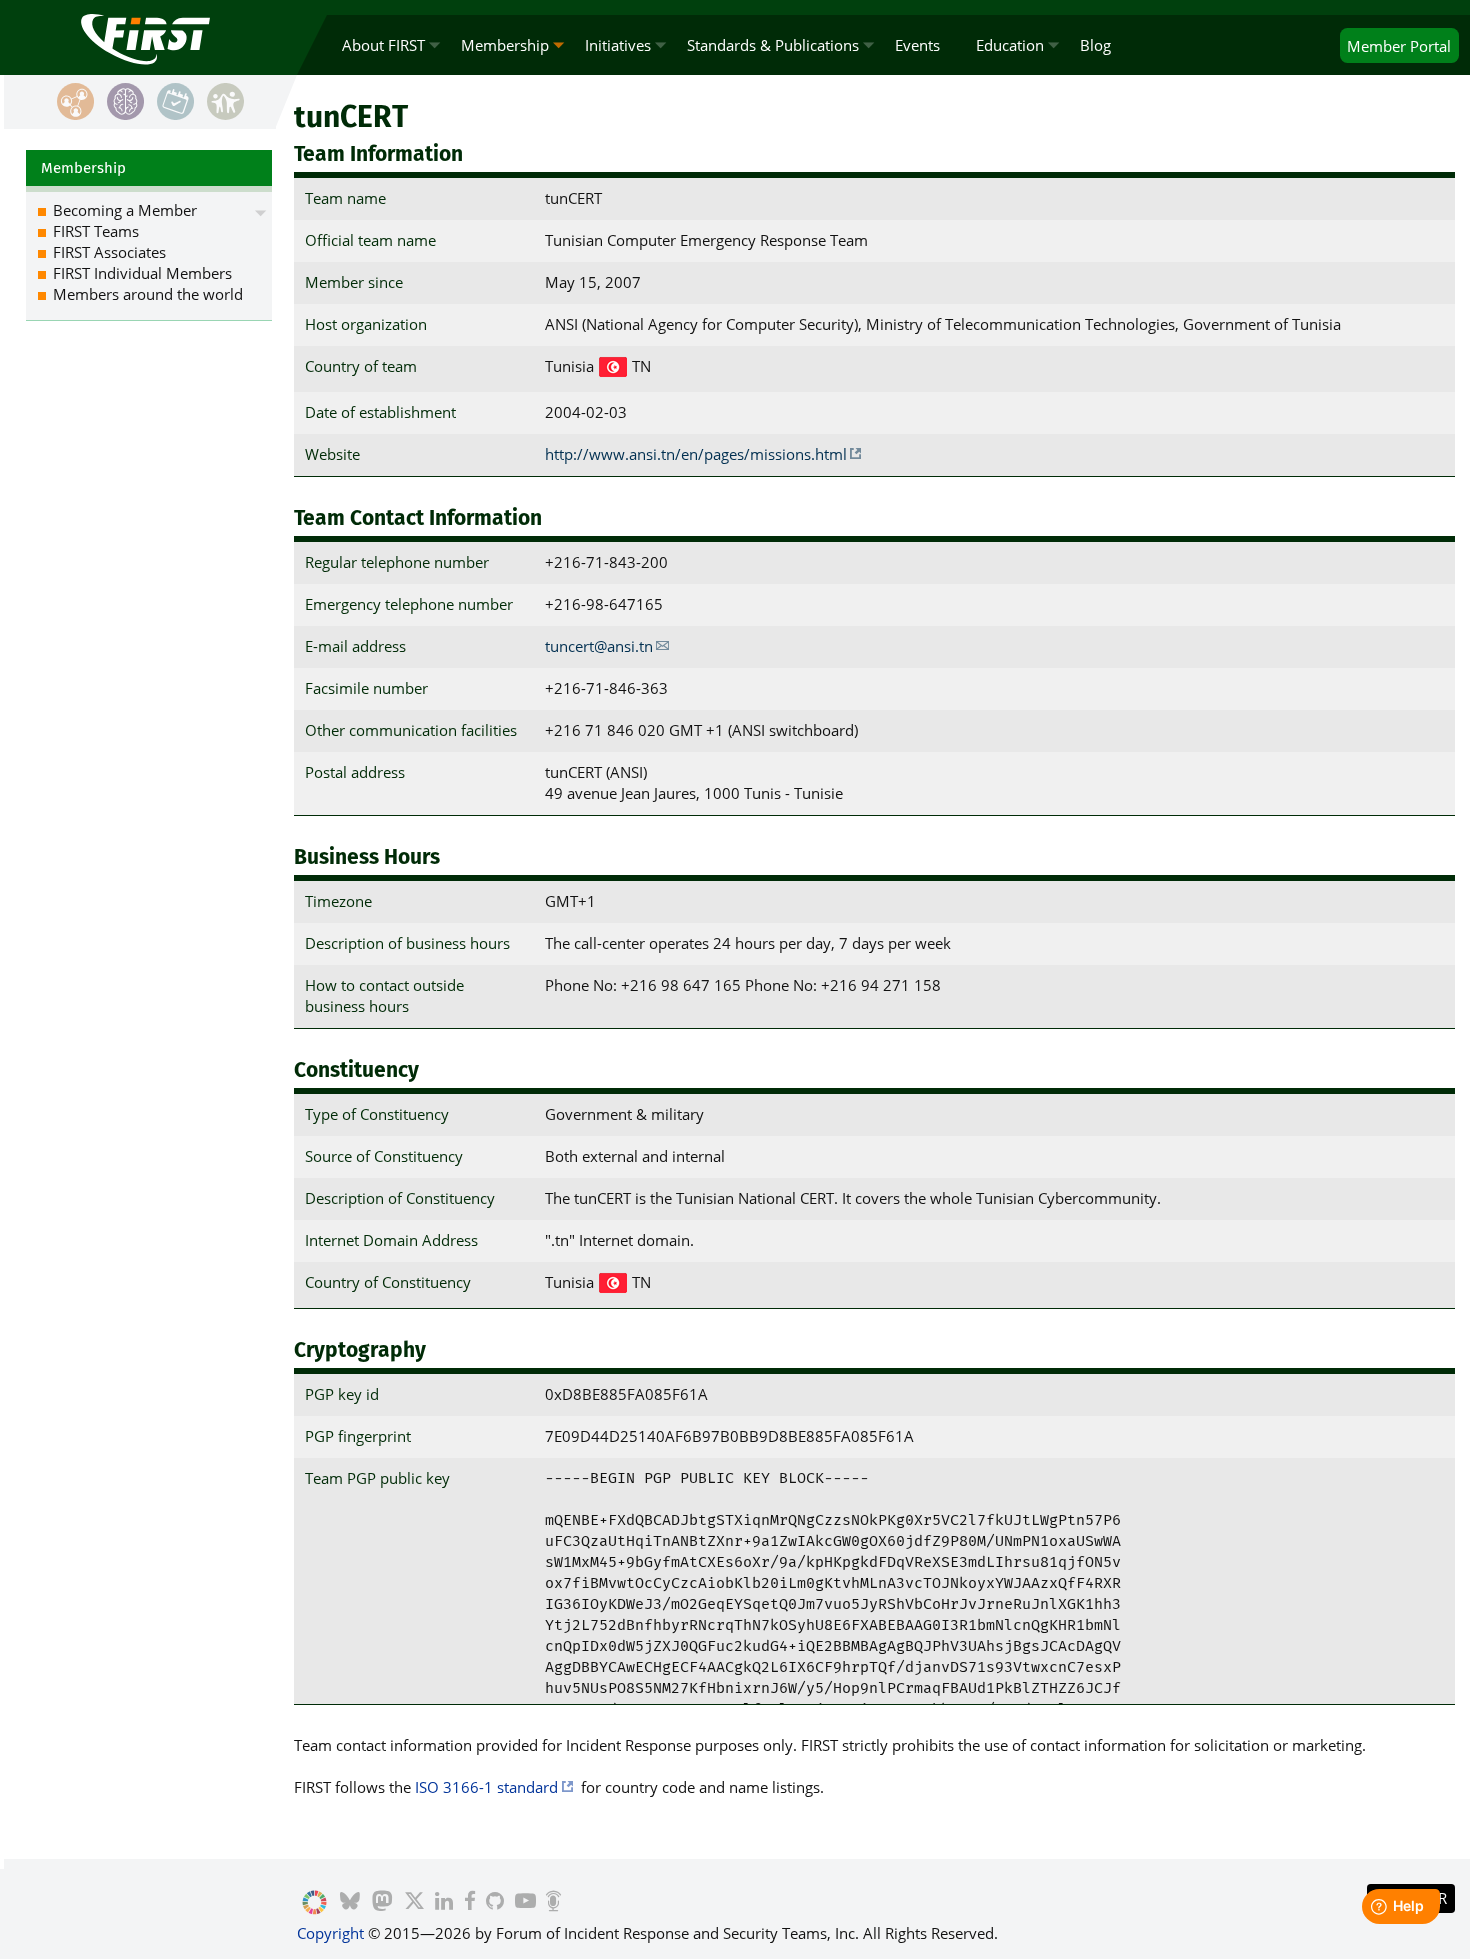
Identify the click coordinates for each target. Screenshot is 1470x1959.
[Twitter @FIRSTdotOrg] (414, 1903)
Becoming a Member (125, 210)
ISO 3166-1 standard (486, 1787)
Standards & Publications (773, 45)
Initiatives (618, 45)
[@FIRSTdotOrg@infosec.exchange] (382, 1903)
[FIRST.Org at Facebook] (470, 1903)
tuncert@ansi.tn (599, 646)
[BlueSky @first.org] (350, 1903)
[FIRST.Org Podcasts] (553, 1903)
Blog (1095, 45)
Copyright (330, 1933)
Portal (1399, 46)
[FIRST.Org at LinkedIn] (444, 1903)
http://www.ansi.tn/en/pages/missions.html (696, 454)
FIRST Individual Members (142, 273)
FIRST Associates (109, 252)
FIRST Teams (96, 231)
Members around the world (148, 294)
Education (1010, 45)
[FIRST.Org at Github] (495, 1903)
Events (917, 45)
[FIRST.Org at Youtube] (525, 1903)
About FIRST (383, 45)
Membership (505, 45)
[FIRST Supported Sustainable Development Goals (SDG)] (314, 1903)
